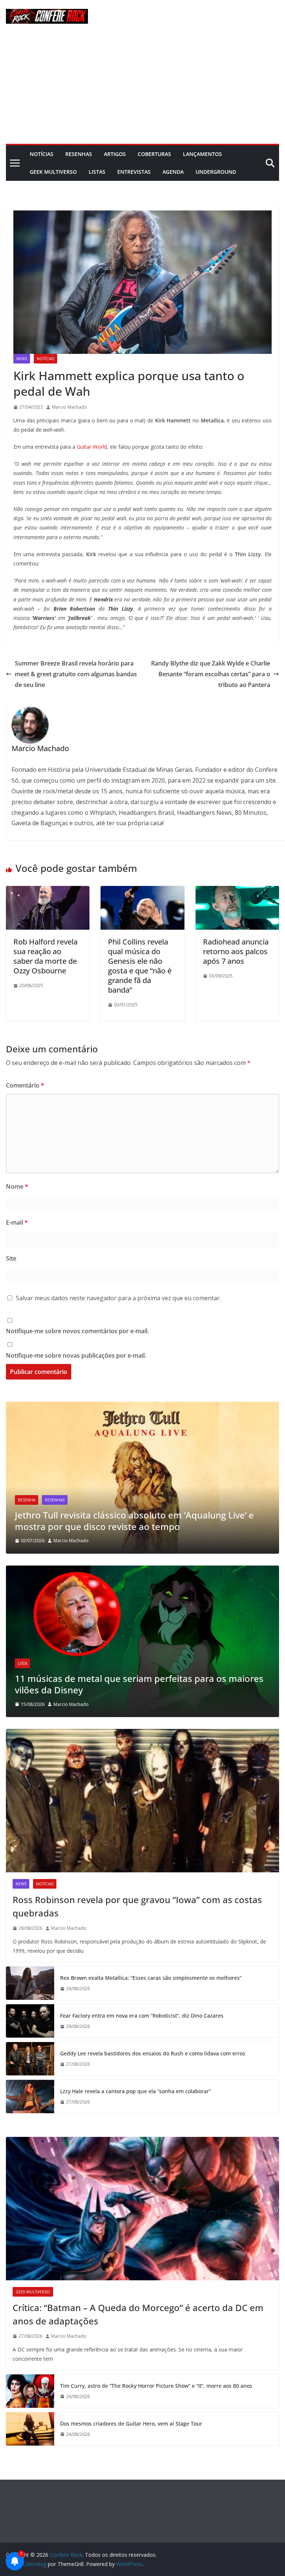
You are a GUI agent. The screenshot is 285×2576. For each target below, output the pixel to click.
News (22, 359)
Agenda (173, 172)
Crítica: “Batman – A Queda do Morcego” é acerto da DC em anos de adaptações (138, 2314)
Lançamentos (202, 154)
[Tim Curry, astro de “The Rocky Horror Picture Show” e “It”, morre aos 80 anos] (30, 2391)
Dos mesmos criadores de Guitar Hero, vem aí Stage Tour (132, 2424)
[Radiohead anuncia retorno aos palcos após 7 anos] (237, 891)
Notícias (42, 154)
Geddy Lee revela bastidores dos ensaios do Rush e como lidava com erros (153, 2053)
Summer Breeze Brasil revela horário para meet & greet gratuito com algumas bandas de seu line (76, 674)
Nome (17, 1186)
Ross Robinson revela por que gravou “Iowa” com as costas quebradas (137, 1906)
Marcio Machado (70, 407)
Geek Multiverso (53, 172)
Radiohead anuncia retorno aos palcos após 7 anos (236, 951)
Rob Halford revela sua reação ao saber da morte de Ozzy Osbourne (45, 956)
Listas (97, 172)
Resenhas (79, 154)
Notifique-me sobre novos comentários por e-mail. (77, 1331)
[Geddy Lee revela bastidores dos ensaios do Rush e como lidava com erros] (30, 2059)
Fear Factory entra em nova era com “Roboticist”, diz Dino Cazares (142, 2016)
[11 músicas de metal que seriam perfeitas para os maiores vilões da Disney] (142, 1570)
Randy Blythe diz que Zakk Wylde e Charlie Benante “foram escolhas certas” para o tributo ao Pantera (211, 674)
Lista (22, 1663)
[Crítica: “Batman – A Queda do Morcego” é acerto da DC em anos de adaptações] (142, 2209)
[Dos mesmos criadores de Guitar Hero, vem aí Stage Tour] (30, 2429)
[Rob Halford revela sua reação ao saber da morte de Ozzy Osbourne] (48, 891)
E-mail (17, 1222)
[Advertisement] (142, 88)
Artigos (115, 154)
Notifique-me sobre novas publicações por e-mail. (76, 1355)
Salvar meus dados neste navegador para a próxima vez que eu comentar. (118, 1298)
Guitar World (92, 447)
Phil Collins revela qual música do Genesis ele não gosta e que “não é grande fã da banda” (140, 966)
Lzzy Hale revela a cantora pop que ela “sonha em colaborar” (135, 2091)
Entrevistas (134, 172)
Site (11, 1258)
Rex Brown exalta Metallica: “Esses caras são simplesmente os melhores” (151, 1978)
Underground (216, 172)
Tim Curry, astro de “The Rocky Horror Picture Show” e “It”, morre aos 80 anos (156, 2386)
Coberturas (154, 154)
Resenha (27, 1500)
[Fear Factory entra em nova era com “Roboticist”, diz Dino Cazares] (30, 2021)
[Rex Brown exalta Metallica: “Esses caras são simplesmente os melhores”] (30, 1983)
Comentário (25, 1085)
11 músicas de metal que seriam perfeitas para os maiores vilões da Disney (139, 1684)
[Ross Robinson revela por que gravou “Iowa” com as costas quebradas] (142, 1801)
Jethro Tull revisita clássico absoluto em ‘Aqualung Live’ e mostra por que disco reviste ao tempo (134, 1521)
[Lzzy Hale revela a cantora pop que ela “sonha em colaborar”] (30, 2097)
